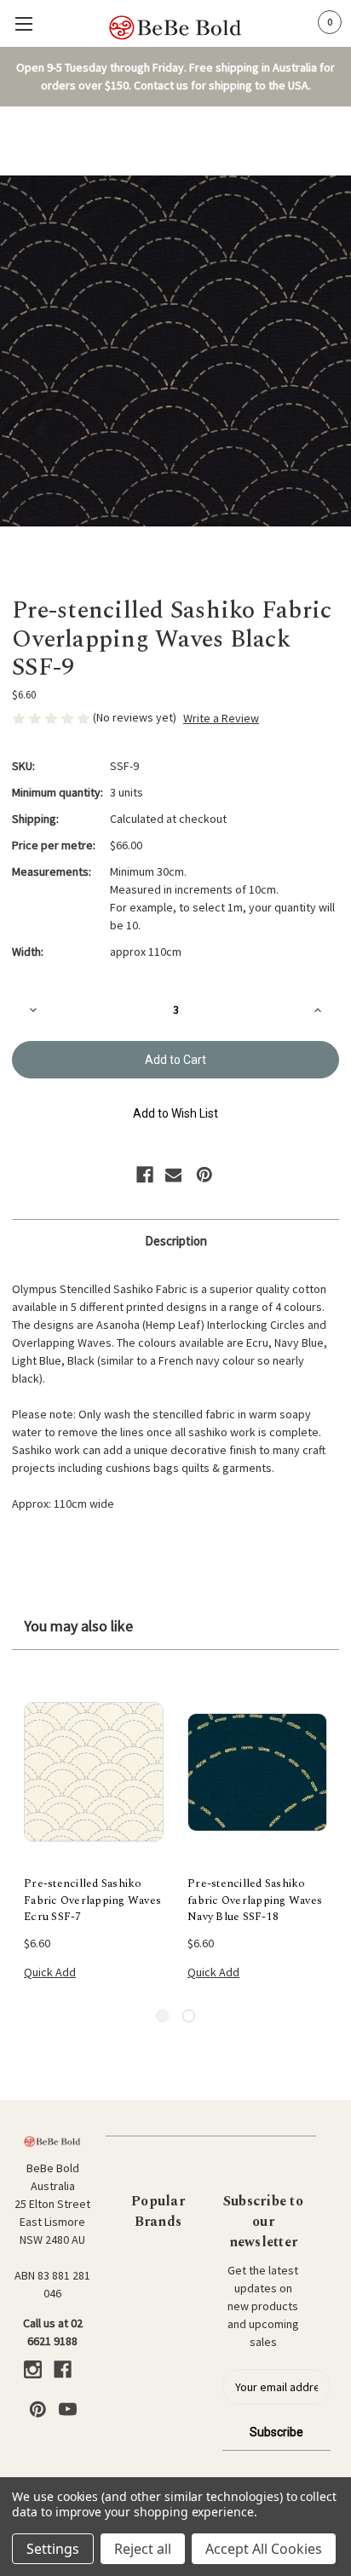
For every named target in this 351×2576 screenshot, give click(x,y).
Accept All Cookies (264, 2549)
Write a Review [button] (221, 718)
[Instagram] (33, 2369)
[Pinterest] (204, 1175)
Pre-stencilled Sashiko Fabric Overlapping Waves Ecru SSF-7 (92, 1900)
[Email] (174, 1175)
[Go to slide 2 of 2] (189, 2016)
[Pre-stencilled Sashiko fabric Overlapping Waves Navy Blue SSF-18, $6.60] (257, 1772)
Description (176, 1241)
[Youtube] (68, 2409)
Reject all (143, 2549)
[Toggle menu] (23, 23)
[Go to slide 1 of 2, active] (162, 2016)
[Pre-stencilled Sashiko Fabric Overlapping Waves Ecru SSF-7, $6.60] (94, 1772)
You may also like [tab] (78, 1626)
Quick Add (50, 1972)
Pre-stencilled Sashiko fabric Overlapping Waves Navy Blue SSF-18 (255, 1900)
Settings (53, 2549)
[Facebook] (145, 1175)
